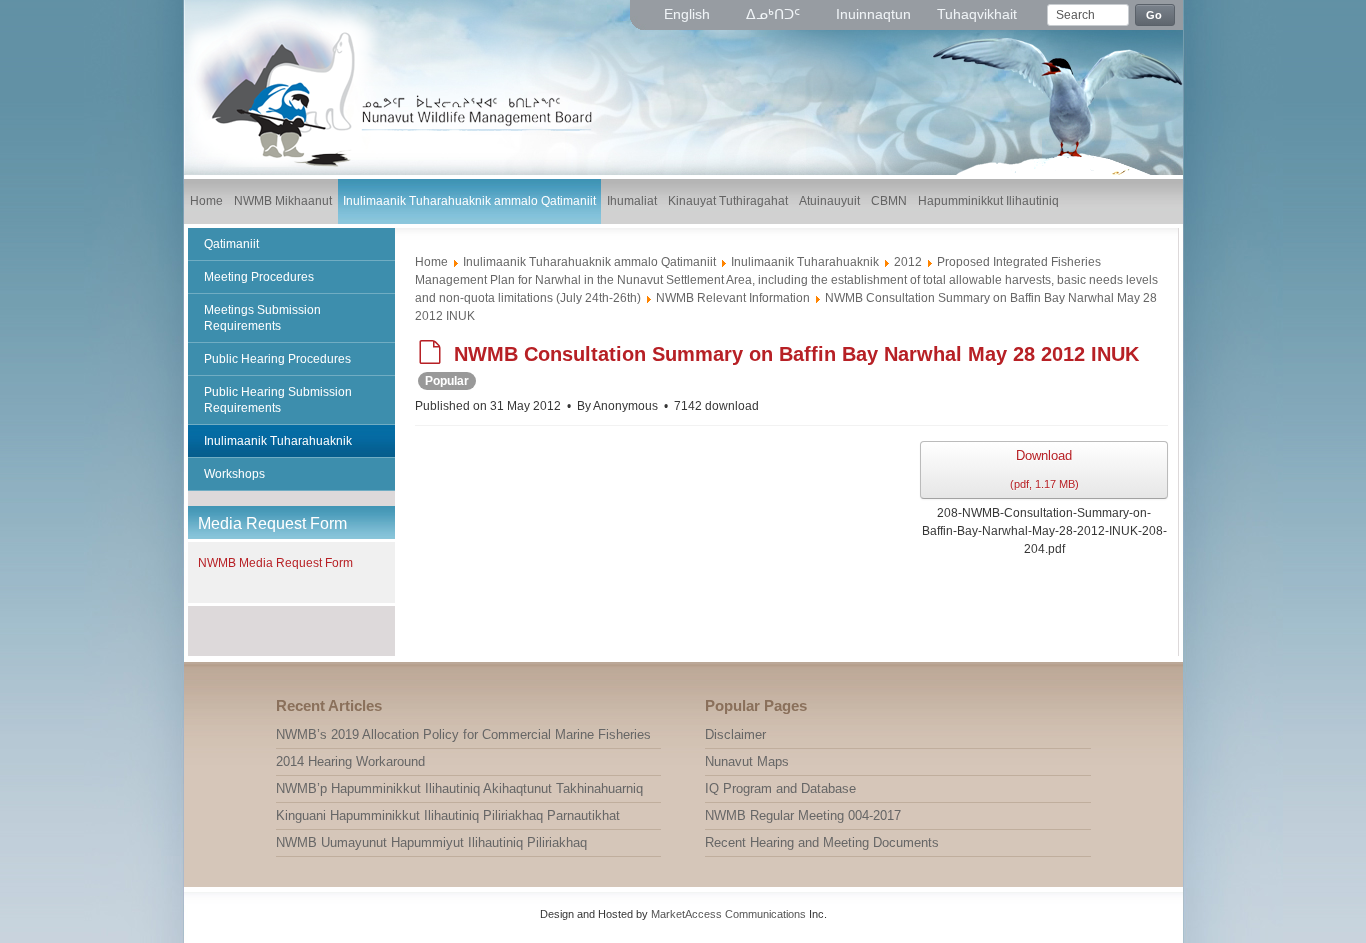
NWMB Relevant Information (733, 298)
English (689, 14)
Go (1154, 15)
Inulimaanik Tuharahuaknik (805, 262)
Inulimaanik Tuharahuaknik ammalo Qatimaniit (589, 262)
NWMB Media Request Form (275, 563)
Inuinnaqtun (873, 14)
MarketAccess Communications (728, 914)
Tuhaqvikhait (977, 14)
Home (431, 262)
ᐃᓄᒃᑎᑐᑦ (775, 14)
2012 (908, 262)
